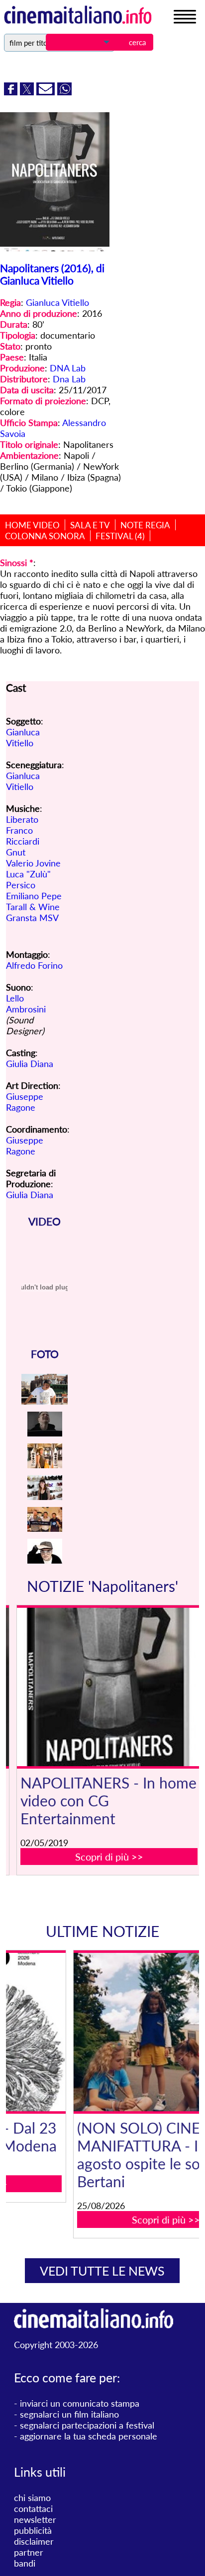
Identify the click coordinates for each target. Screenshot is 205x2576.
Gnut (16, 852)
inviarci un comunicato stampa (80, 2403)
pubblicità (33, 2530)
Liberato (22, 819)
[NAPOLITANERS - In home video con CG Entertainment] (109, 1687)
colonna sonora (45, 536)
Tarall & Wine (33, 907)
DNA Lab (68, 368)
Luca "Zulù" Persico (28, 879)
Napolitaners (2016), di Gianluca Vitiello (52, 274)
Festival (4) (120, 536)
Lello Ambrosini (26, 1003)
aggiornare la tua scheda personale (89, 2436)
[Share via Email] (47, 92)
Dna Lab (69, 379)
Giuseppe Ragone (25, 1102)
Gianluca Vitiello (57, 302)
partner (29, 2552)
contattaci (33, 2508)
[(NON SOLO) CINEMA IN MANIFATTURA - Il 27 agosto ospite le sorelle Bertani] (109, 2032)
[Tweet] (28, 92)
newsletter (35, 2519)
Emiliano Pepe (34, 896)
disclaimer (34, 2541)
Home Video (32, 525)
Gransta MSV (32, 918)
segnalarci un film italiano (69, 2414)
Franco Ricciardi (23, 836)
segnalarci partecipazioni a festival (87, 2425)
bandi (25, 2563)
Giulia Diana (30, 1064)
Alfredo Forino (34, 965)
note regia (145, 525)
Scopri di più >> (109, 1857)
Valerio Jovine (33, 863)
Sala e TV (90, 525)
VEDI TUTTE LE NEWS (102, 2271)
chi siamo (32, 2498)
